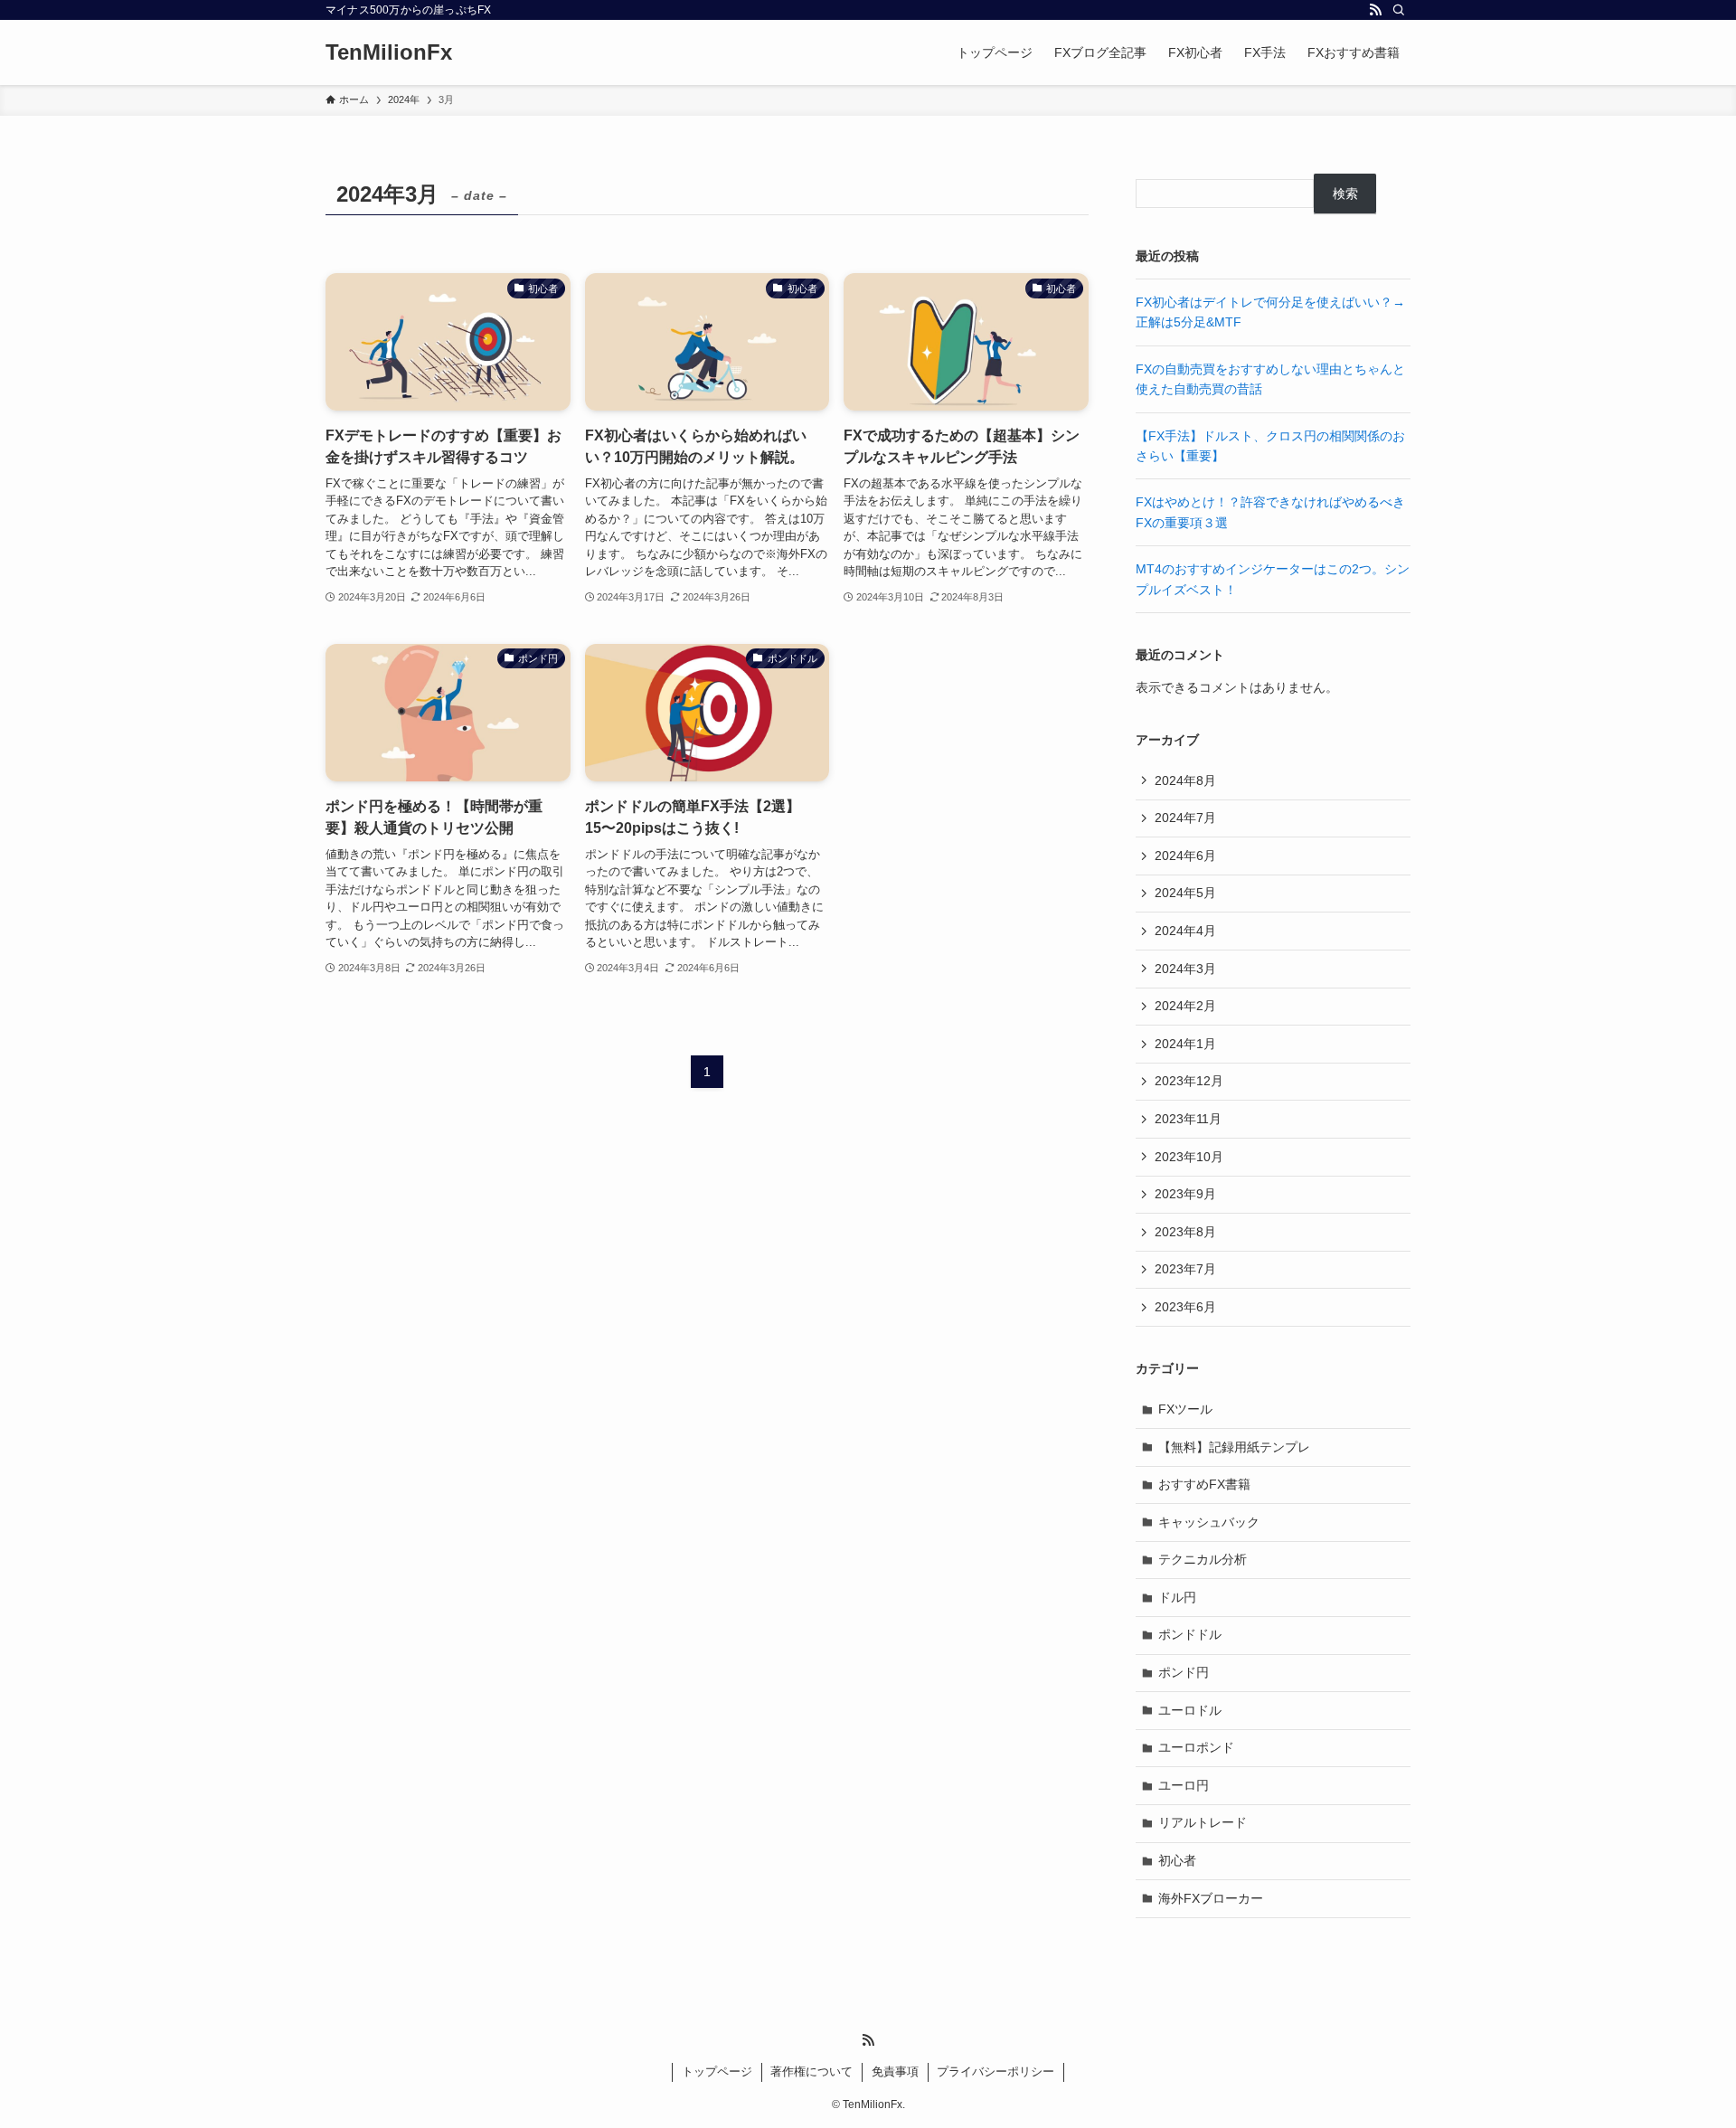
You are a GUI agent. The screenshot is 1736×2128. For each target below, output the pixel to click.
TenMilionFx (389, 52)
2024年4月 (1185, 931)
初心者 (1177, 1860)
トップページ (717, 2071)
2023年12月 (1189, 1081)
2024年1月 (1185, 1044)
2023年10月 (1189, 1157)
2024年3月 (1185, 969)
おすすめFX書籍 (1204, 1484)
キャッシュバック (1209, 1522)
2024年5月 (1185, 893)
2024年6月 (1185, 856)
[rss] (1375, 10)
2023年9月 (1185, 1194)
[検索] (1399, 10)
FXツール (1185, 1409)
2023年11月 (1188, 1119)
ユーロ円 (1184, 1785)
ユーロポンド (1196, 1747)
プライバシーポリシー (995, 2071)
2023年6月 (1185, 1307)
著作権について (811, 2071)
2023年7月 (1185, 1269)
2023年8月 (1185, 1232)
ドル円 (1177, 1597)
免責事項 (895, 2071)
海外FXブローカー (1211, 1898)
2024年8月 (1185, 780)
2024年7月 (1185, 818)
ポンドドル (1190, 1634)
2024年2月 (1185, 1006)
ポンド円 (1184, 1672)
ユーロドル (1190, 1710)
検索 (1345, 194)
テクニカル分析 (1203, 1559)
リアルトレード (1203, 1822)
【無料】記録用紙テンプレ (1234, 1447)
